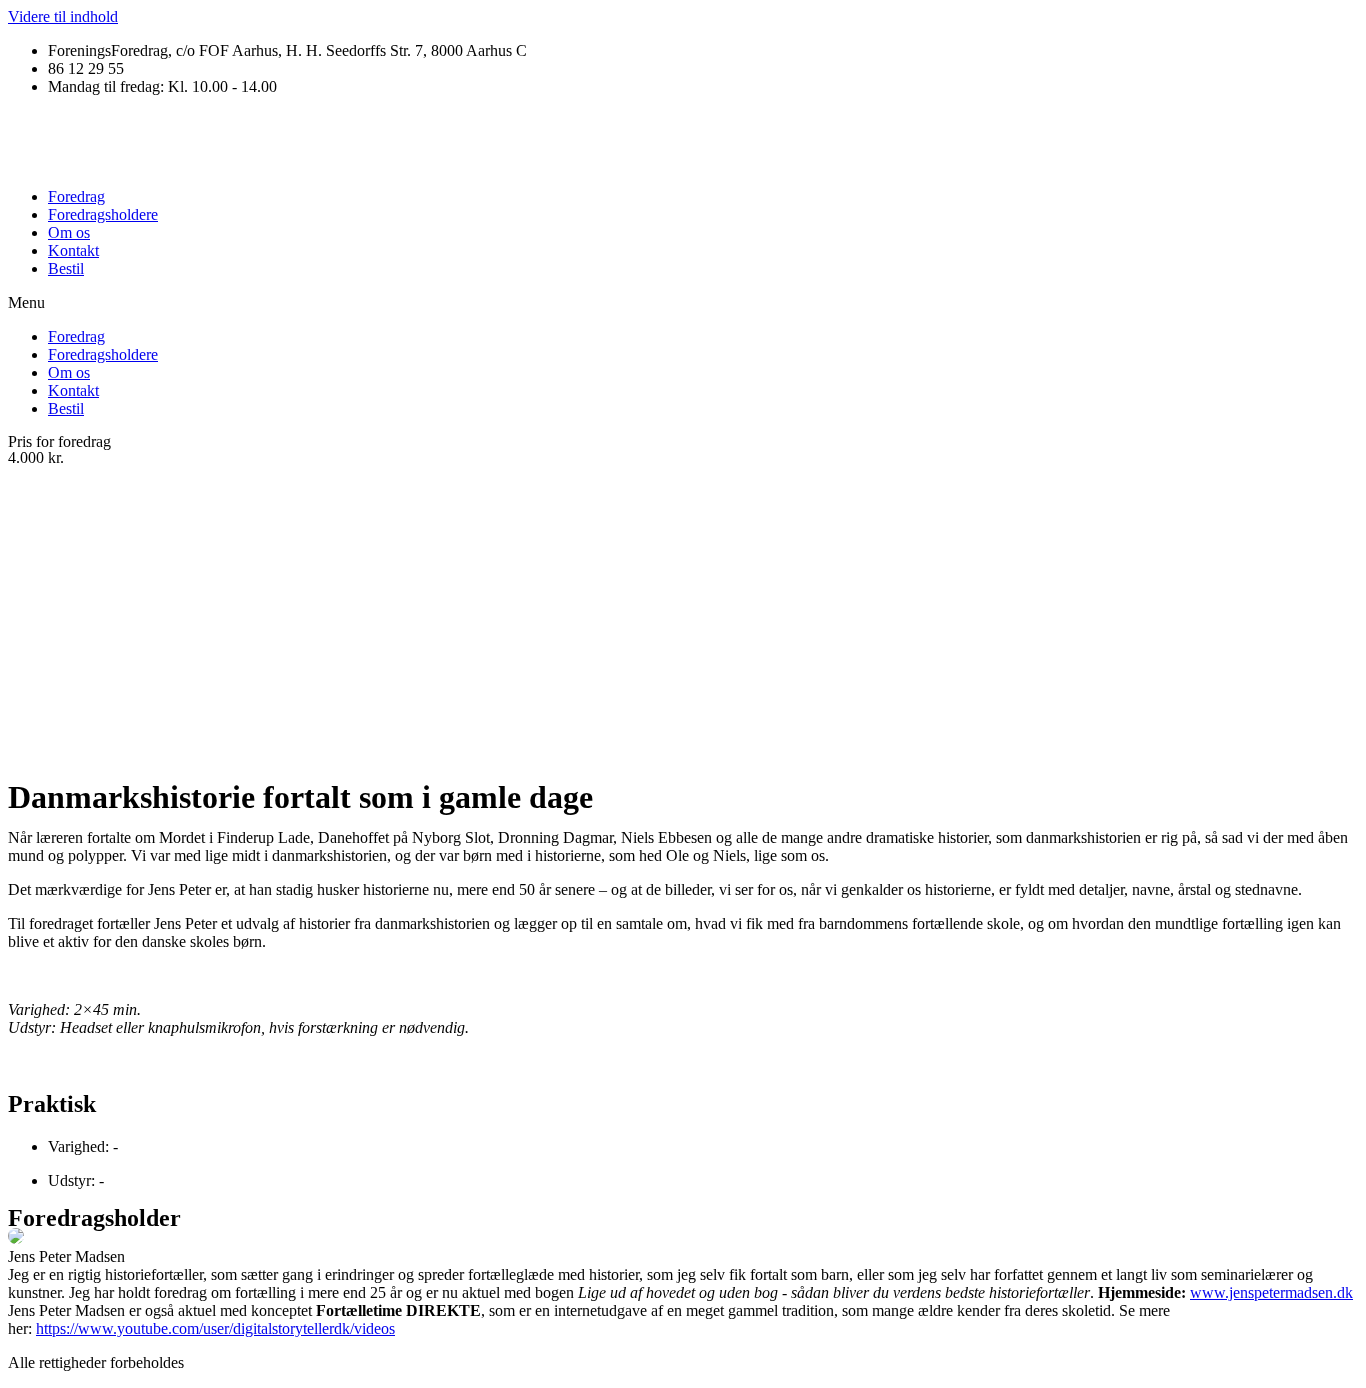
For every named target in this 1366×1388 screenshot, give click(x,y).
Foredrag (76, 196)
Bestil (66, 268)
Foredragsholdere (103, 214)
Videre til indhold (63, 16)
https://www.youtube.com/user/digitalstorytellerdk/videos (215, 1328)
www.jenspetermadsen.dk (1271, 1292)
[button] (683, 303)
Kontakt (73, 250)
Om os (69, 232)
